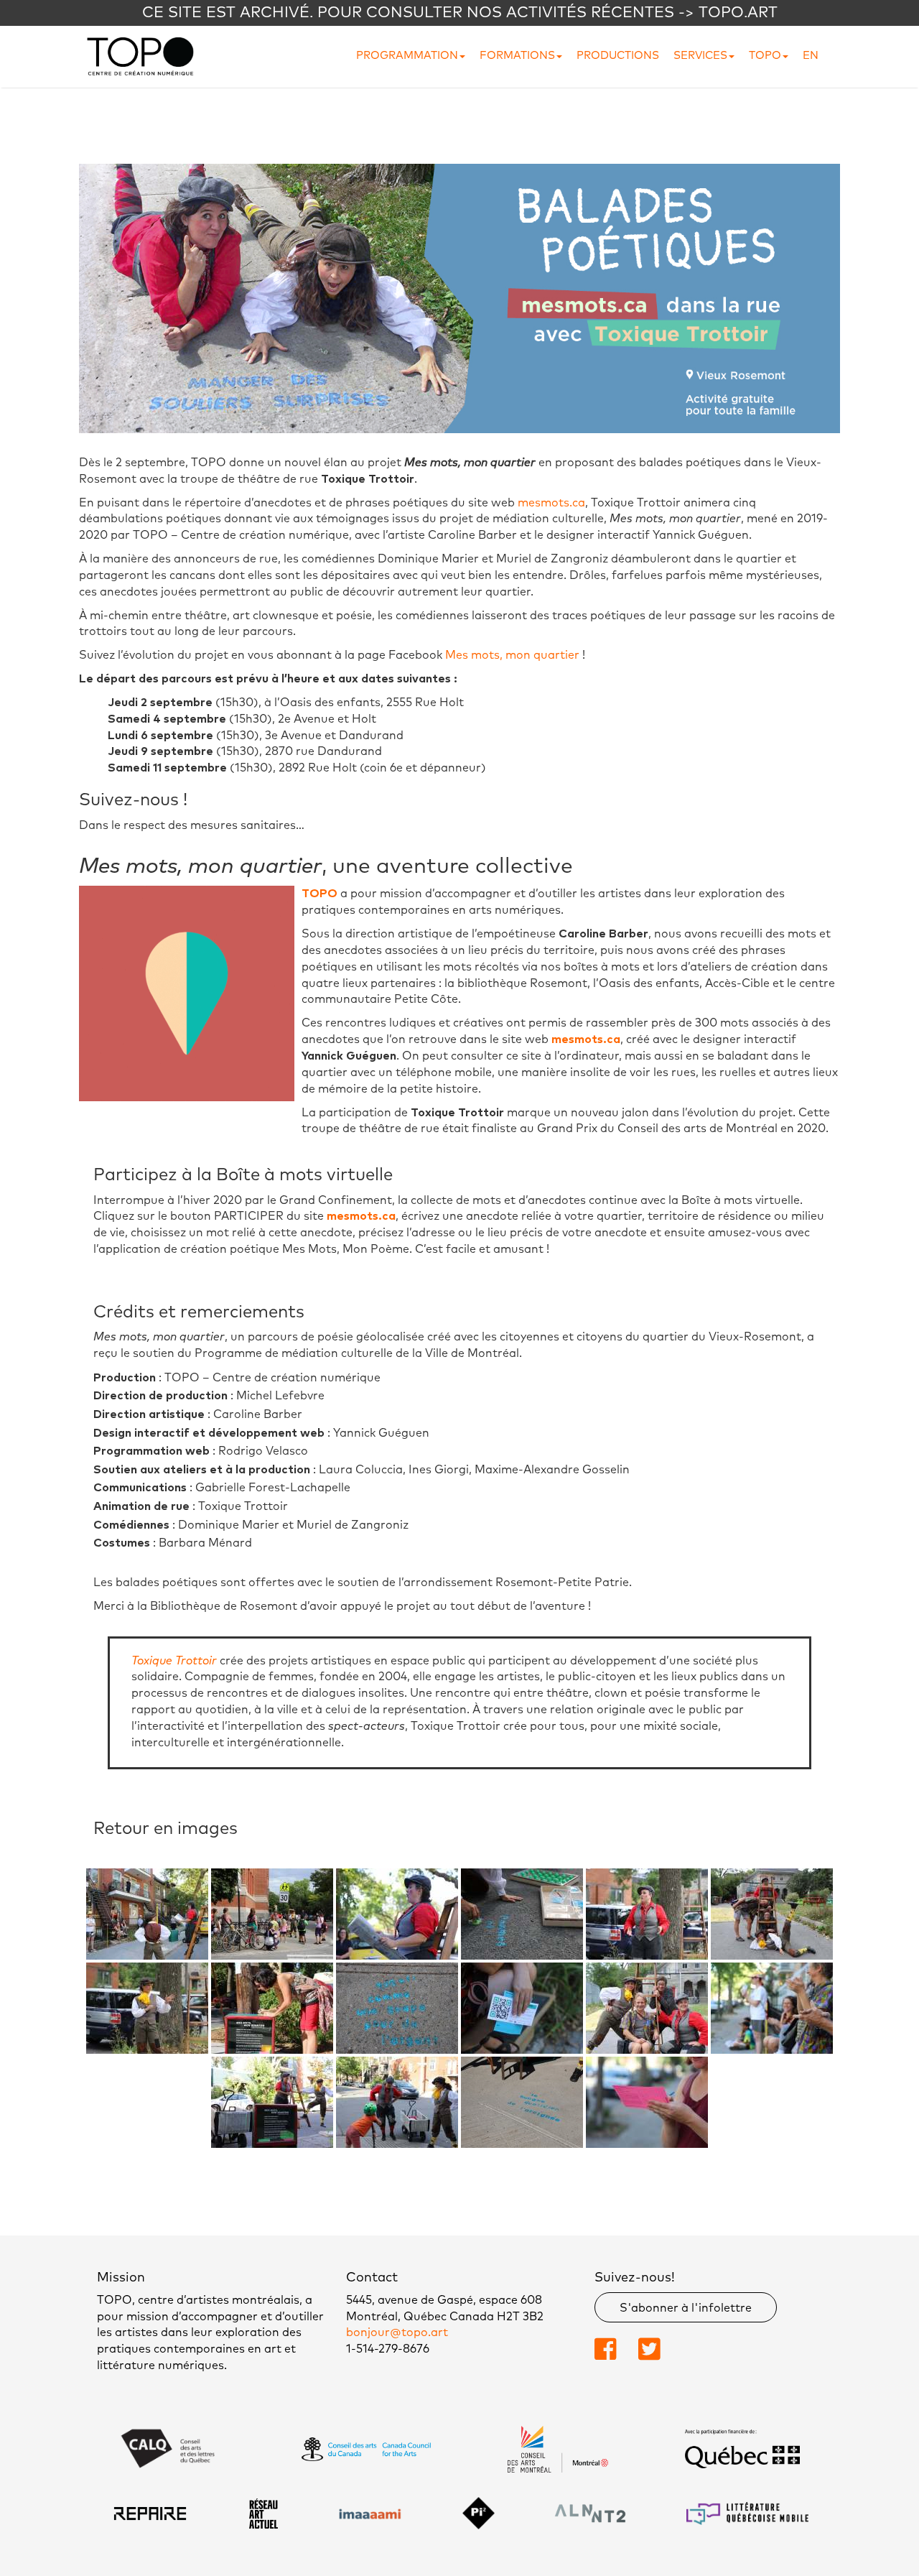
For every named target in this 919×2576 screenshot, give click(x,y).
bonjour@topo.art (397, 2332)
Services (700, 56)
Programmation (407, 56)
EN (811, 56)
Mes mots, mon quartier (512, 655)
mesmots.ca (551, 503)
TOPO (765, 56)
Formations (517, 56)
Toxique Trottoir (174, 1661)
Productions (618, 56)
